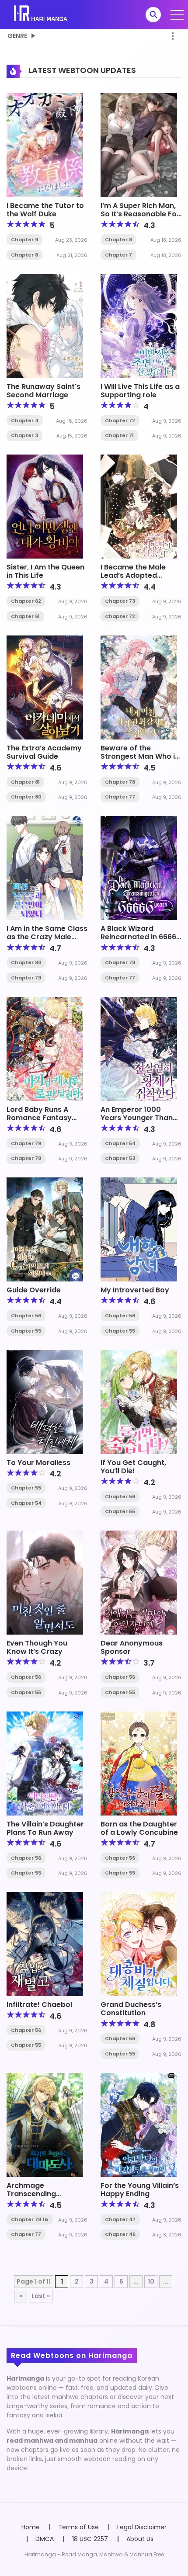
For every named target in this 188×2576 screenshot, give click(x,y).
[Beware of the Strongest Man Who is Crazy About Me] (139, 687)
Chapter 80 (26, 797)
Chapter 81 (25, 782)
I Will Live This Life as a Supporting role (140, 391)
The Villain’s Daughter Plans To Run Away (45, 1828)
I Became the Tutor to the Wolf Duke (45, 210)
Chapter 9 (24, 240)
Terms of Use (78, 2527)
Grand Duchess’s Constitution (131, 2009)
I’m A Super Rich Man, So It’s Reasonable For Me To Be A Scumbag (140, 214)
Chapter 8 (24, 255)
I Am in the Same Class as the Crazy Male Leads (47, 937)
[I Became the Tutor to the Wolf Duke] (45, 145)
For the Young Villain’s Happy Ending (140, 2190)
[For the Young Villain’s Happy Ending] (139, 2125)
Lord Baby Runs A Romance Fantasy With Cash (39, 1118)
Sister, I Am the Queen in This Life (45, 571)
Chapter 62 (26, 601)
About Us (140, 2539)
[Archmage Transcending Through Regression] (45, 2125)
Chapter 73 (120, 601)
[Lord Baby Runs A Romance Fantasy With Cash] (45, 1048)
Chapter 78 (120, 782)
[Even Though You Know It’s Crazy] (45, 1582)
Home (31, 2527)
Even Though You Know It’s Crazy (37, 1647)
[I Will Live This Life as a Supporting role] (139, 325)
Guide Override (34, 1290)
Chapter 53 (120, 1158)
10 (151, 2281)
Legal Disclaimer (142, 2527)
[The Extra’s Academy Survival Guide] (45, 687)
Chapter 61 (25, 616)
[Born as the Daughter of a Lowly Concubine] (139, 1763)
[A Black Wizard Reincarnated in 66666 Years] (139, 868)
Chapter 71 (119, 435)
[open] (177, 15)
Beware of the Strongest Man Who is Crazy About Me (140, 756)
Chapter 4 (25, 420)
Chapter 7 (118, 255)
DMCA (45, 2539)
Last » (41, 2296)
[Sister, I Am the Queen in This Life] (45, 506)
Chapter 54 (120, 1143)
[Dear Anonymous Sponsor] (139, 1582)
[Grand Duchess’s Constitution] (139, 1944)
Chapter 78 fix (30, 2219)
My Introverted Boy (135, 1290)
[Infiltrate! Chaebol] (45, 1944)
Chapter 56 (26, 1316)
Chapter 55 (26, 1331)
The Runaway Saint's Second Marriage (44, 391)
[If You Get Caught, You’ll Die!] (139, 1401)
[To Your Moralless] (45, 1401)
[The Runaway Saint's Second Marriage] (45, 325)
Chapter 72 (120, 420)
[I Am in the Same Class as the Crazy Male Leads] (45, 868)
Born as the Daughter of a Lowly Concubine (139, 1828)
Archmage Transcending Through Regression (42, 2194)
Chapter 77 (120, 797)
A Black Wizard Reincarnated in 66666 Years (141, 937)
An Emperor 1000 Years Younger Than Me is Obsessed (137, 1118)
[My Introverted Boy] (139, 1229)
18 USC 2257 (90, 2539)
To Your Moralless (38, 1463)
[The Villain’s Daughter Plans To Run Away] (45, 1763)
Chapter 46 (120, 2234)
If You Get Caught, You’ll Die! (133, 1467)
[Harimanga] (41, 14)
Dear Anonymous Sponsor (132, 1647)
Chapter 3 (24, 435)
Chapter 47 (120, 2219)
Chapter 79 (26, 978)
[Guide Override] (45, 1229)
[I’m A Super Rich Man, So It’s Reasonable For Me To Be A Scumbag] (139, 145)
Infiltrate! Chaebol (39, 2005)
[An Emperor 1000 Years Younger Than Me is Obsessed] (139, 1048)
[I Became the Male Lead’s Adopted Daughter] (139, 506)
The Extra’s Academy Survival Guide (44, 752)
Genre (17, 36)
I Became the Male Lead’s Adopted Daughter (133, 575)
